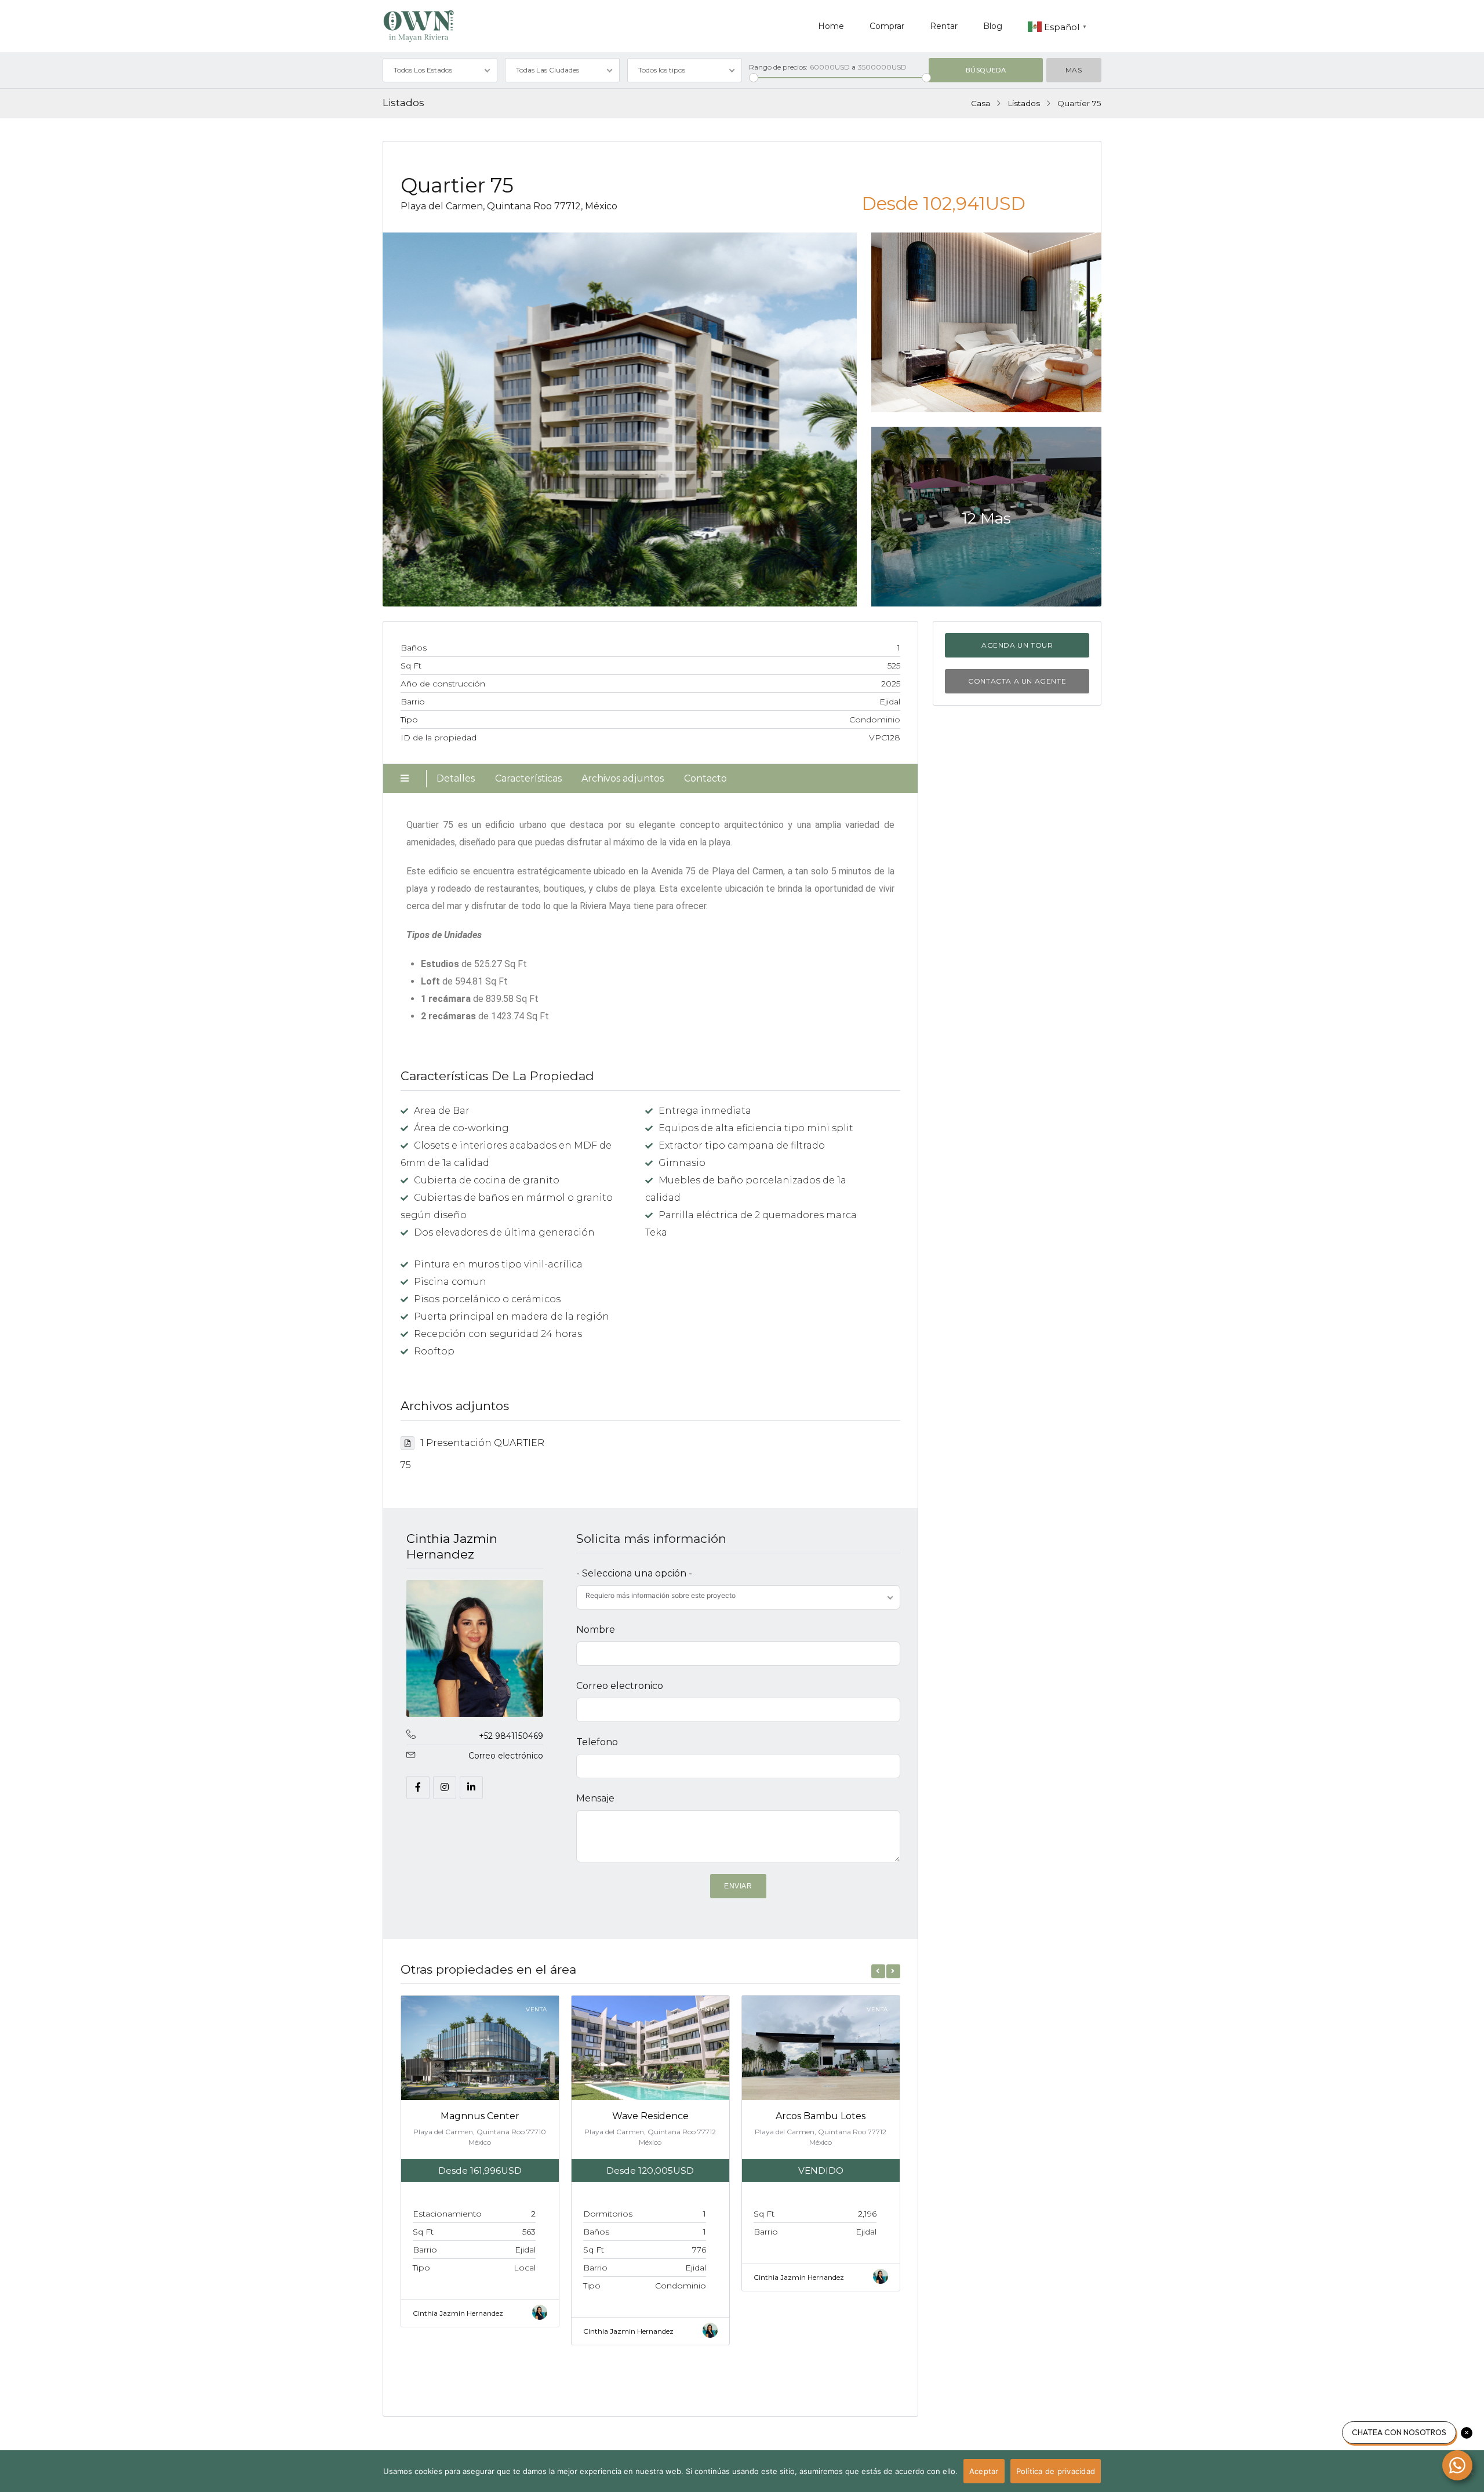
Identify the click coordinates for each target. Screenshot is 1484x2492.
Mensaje (595, 1798)
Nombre (596, 1630)
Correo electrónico (506, 1756)
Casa (981, 103)
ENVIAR (738, 1886)
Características (528, 778)
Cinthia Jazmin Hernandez (452, 1546)
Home (831, 26)
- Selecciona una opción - (634, 1573)
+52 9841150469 (511, 1736)
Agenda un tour (1017, 645)
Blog (993, 26)
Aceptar (984, 2471)
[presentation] (878, 1971)
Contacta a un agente (1017, 681)
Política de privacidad (1056, 2471)
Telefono (597, 1742)
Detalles (456, 778)
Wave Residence (650, 2116)
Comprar (887, 26)
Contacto (705, 778)
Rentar (944, 26)
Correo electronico (620, 1686)
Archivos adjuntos (623, 778)
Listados (1024, 103)
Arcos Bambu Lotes (821, 2116)
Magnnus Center (480, 2116)
